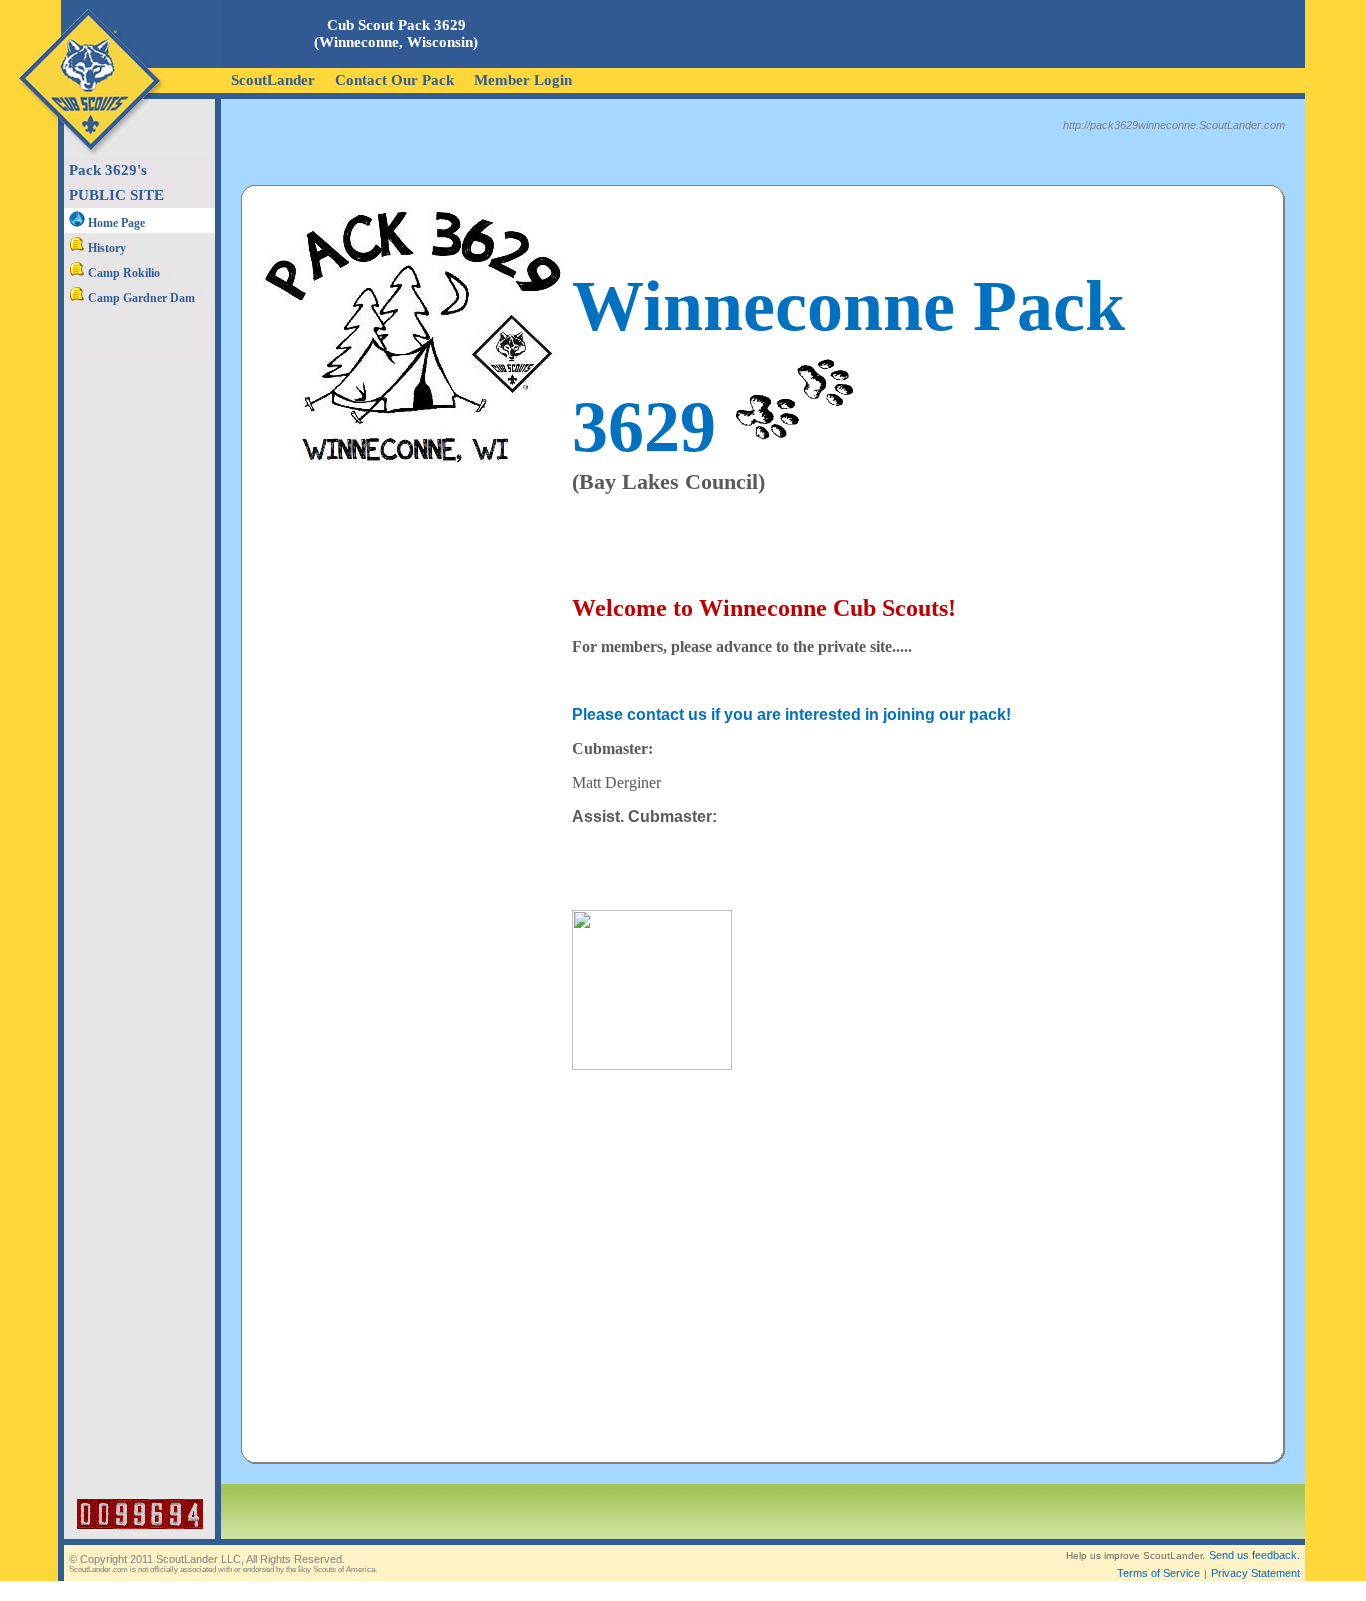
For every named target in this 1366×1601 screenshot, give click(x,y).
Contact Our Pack (394, 80)
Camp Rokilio (122, 273)
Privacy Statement (1255, 1573)
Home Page (115, 223)
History (105, 248)
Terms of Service (1158, 1573)
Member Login (523, 80)
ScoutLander (273, 80)
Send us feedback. (1254, 1555)
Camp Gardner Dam (140, 298)
